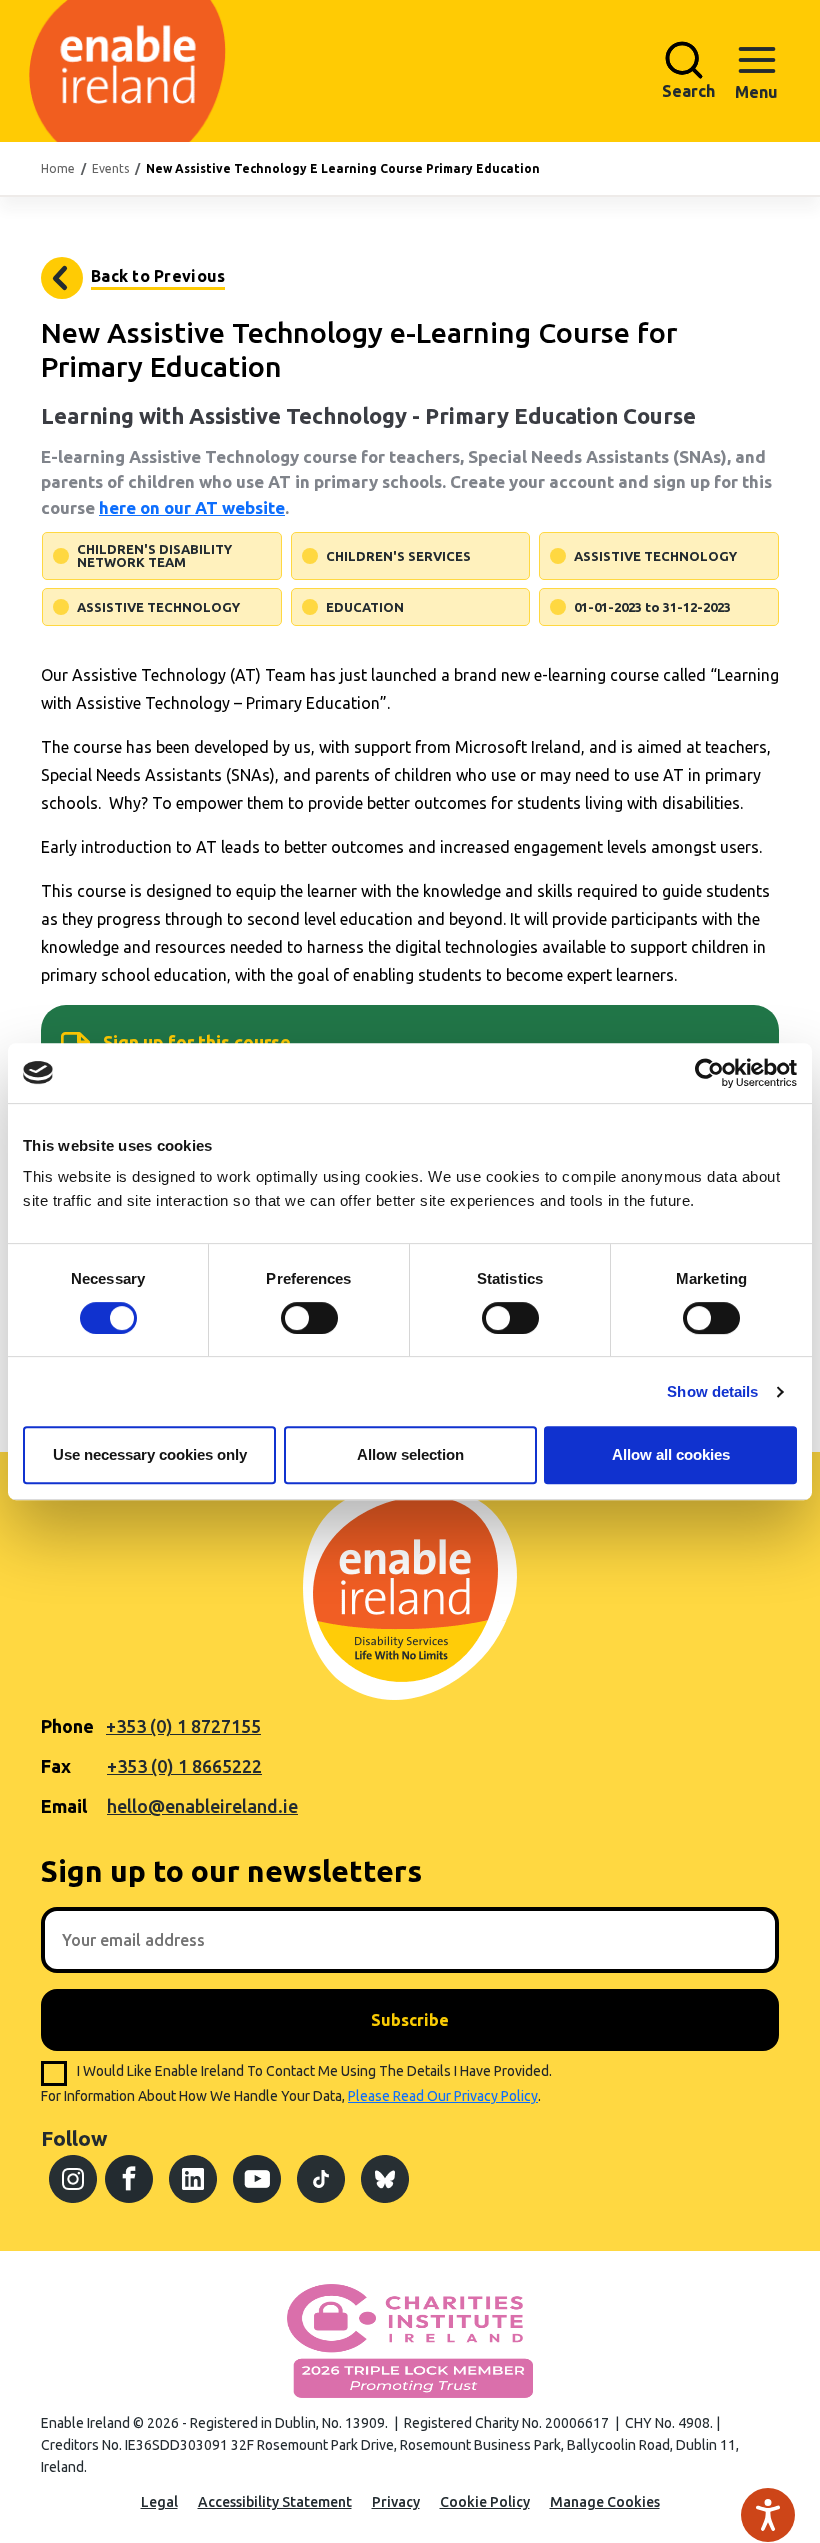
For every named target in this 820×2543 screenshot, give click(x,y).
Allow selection (410, 1454)
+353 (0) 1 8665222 (184, 1766)
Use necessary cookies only (150, 1454)
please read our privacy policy (443, 2096)
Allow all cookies (671, 1454)
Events (110, 168)
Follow (74, 2138)
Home (58, 168)
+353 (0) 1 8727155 (183, 1726)
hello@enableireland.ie (202, 1806)
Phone (67, 1726)
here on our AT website (192, 507)
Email (64, 1806)
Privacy (396, 2502)
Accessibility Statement (275, 2502)
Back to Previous (158, 276)
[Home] (91, 71)
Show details (712, 1391)
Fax (56, 1766)
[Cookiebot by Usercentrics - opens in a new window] (709, 1073)
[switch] (309, 1318)
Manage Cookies (605, 2502)
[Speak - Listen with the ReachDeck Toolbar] (768, 2515)
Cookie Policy (485, 2502)
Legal (159, 2502)
